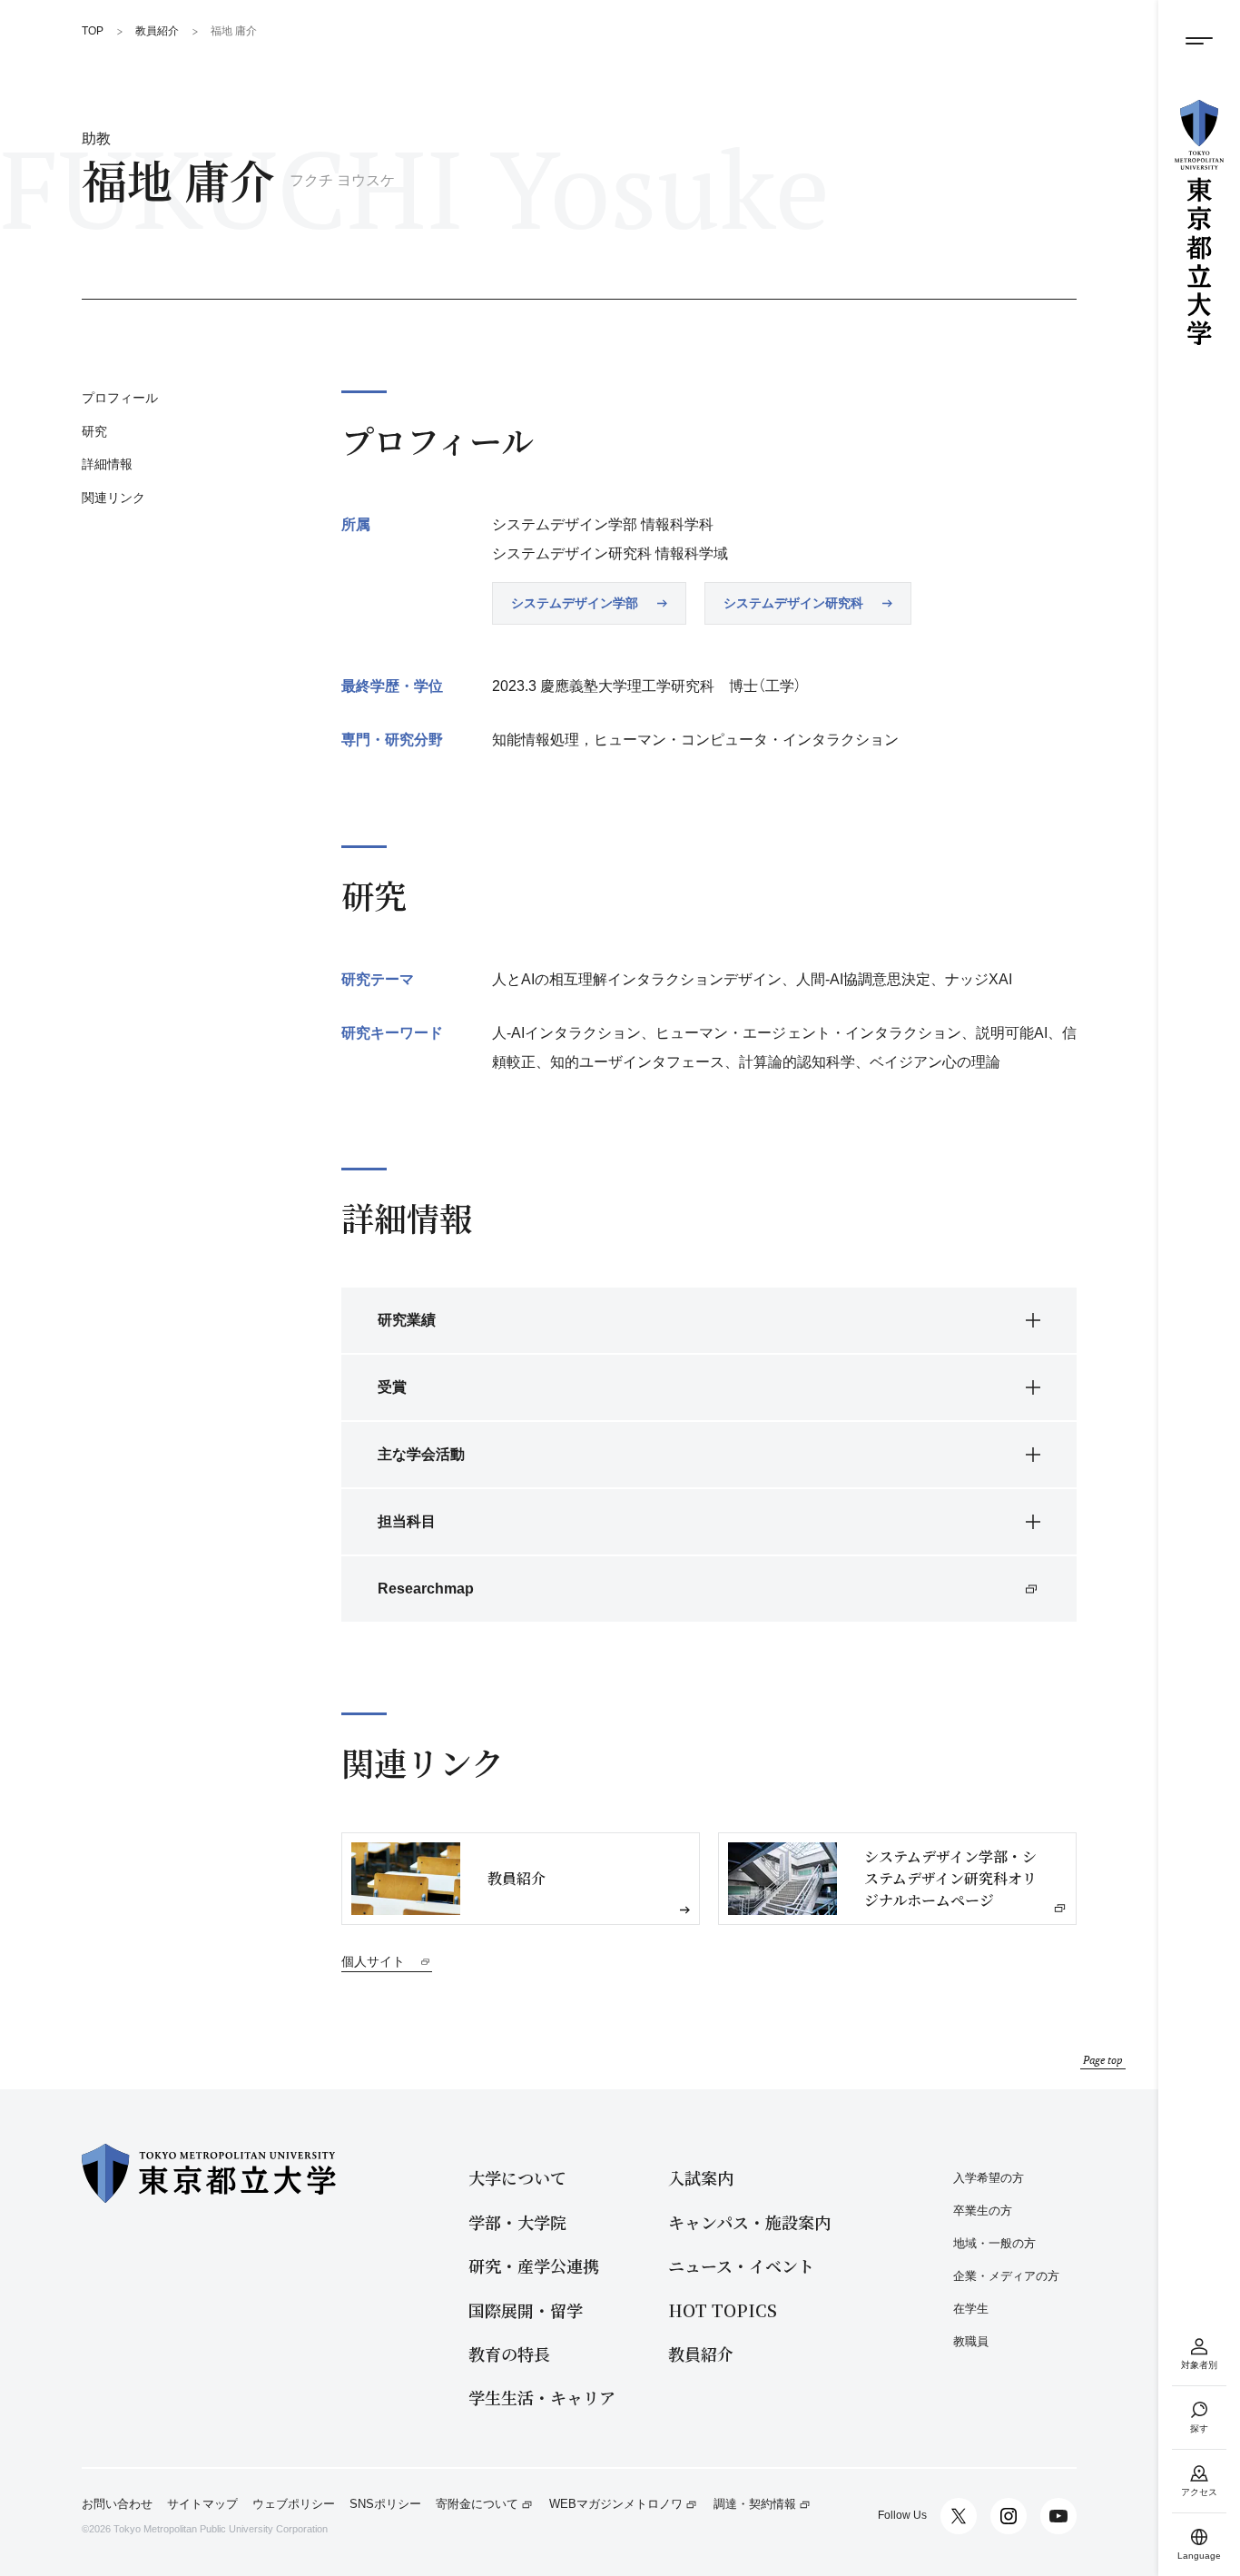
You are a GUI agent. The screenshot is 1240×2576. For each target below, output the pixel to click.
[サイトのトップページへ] (1199, 222)
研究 (94, 431)
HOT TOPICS (723, 2310)
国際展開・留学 (526, 2310)
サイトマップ (202, 2504)
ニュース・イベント (741, 2266)
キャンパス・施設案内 (749, 2222)
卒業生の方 (983, 2211)
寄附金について (477, 2504)
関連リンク (113, 498)
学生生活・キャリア (542, 2398)
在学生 (971, 2309)
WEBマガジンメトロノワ (616, 2504)
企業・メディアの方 (1006, 2276)
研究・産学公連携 (534, 2266)
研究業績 (407, 1320)
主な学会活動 (421, 1454)
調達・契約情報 (755, 2504)
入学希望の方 (989, 2178)
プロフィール (120, 398)
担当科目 (407, 1521)
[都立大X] (959, 2516)
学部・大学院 (517, 2222)
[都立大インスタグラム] (1009, 2516)
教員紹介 (701, 2354)
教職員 (971, 2341)
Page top (1103, 2060)
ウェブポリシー (294, 2504)
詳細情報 (107, 465)
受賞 (392, 1387)
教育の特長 (509, 2354)
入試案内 (701, 2178)
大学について (517, 2178)
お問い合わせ (117, 2504)
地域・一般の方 (994, 2243)
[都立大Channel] (1058, 2516)
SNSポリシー (385, 2504)
